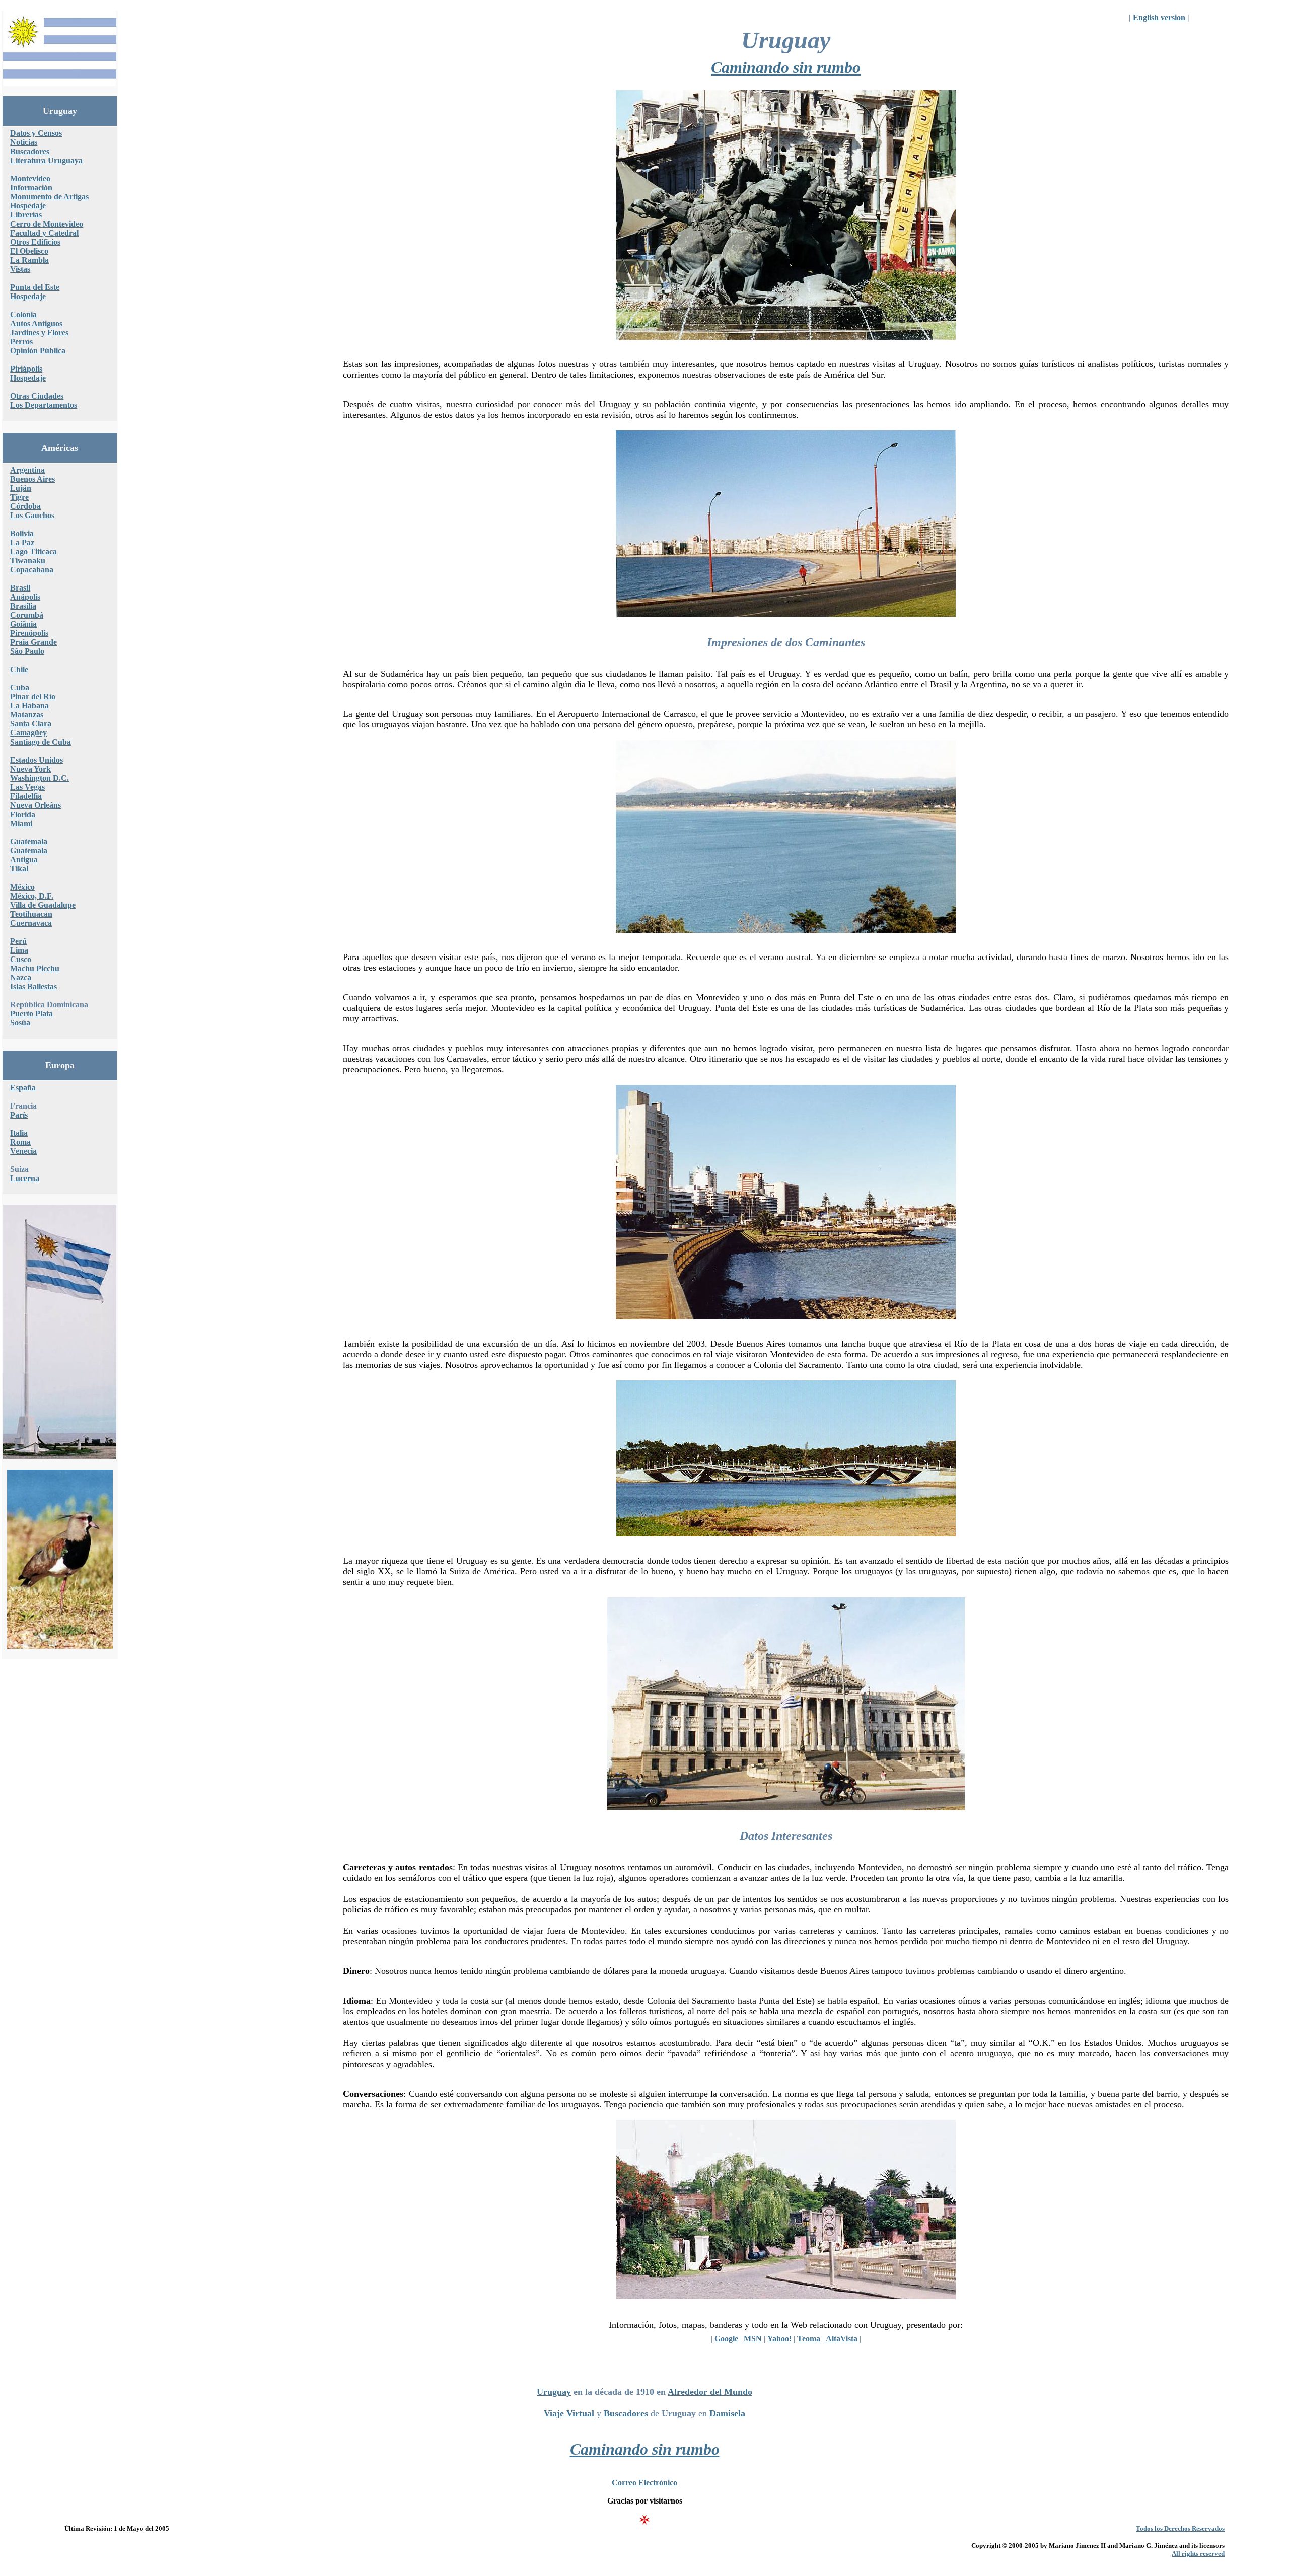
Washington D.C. (40, 778)
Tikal (19, 869)
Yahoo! (779, 2339)
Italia (19, 1133)
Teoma (809, 2339)
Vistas (20, 269)
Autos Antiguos (36, 323)
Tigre (19, 497)
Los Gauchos (32, 515)
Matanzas (27, 715)
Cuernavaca (31, 923)
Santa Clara (31, 724)
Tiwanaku (28, 561)
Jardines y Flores (39, 333)
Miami (21, 823)
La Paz (22, 542)
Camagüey (28, 733)
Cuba (20, 687)
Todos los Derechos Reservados (1180, 2528)
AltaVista (842, 2339)
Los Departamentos (44, 405)
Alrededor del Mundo (710, 2392)
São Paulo (27, 651)
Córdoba (25, 506)
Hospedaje (28, 206)
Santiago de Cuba (41, 742)
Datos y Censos (36, 133)
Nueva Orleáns (35, 805)
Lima (19, 950)
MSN (753, 2339)
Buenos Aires (32, 479)
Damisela (727, 2413)
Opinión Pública (38, 351)
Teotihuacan (31, 914)
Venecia (23, 1151)
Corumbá (27, 615)
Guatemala (29, 841)
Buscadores (30, 151)
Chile (19, 669)
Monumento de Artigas (49, 197)
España (23, 1088)
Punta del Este (35, 287)
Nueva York (30, 769)
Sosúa (20, 1023)
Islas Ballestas (33, 986)
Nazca (21, 977)
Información (31, 188)
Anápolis (25, 597)
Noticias (24, 142)
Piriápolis (26, 369)
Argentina (27, 470)
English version (1159, 17)
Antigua (24, 860)
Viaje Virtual (569, 2413)
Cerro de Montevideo (47, 224)
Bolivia (22, 533)
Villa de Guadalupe (43, 905)
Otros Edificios (35, 242)
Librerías (26, 215)
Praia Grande (33, 642)
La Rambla (29, 260)
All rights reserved (1198, 2554)
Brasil (20, 588)
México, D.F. (32, 896)
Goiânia (23, 624)
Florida (23, 814)
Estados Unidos (37, 760)
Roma (20, 1142)
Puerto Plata (31, 1014)
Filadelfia (26, 796)
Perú (18, 941)
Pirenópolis (29, 633)
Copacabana (32, 570)
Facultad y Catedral (44, 233)
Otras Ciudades (37, 396)
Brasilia (23, 606)
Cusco (21, 959)
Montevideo (30, 178)
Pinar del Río (33, 696)
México (22, 887)
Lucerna (25, 1178)
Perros (21, 342)
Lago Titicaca (33, 551)
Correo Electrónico (644, 2483)
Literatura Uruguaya (46, 160)
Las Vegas (27, 787)
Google (726, 2339)
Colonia (23, 314)
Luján (21, 488)
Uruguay (554, 2392)
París (19, 1115)
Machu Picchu (35, 968)
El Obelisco (29, 251)
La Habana (29, 706)
